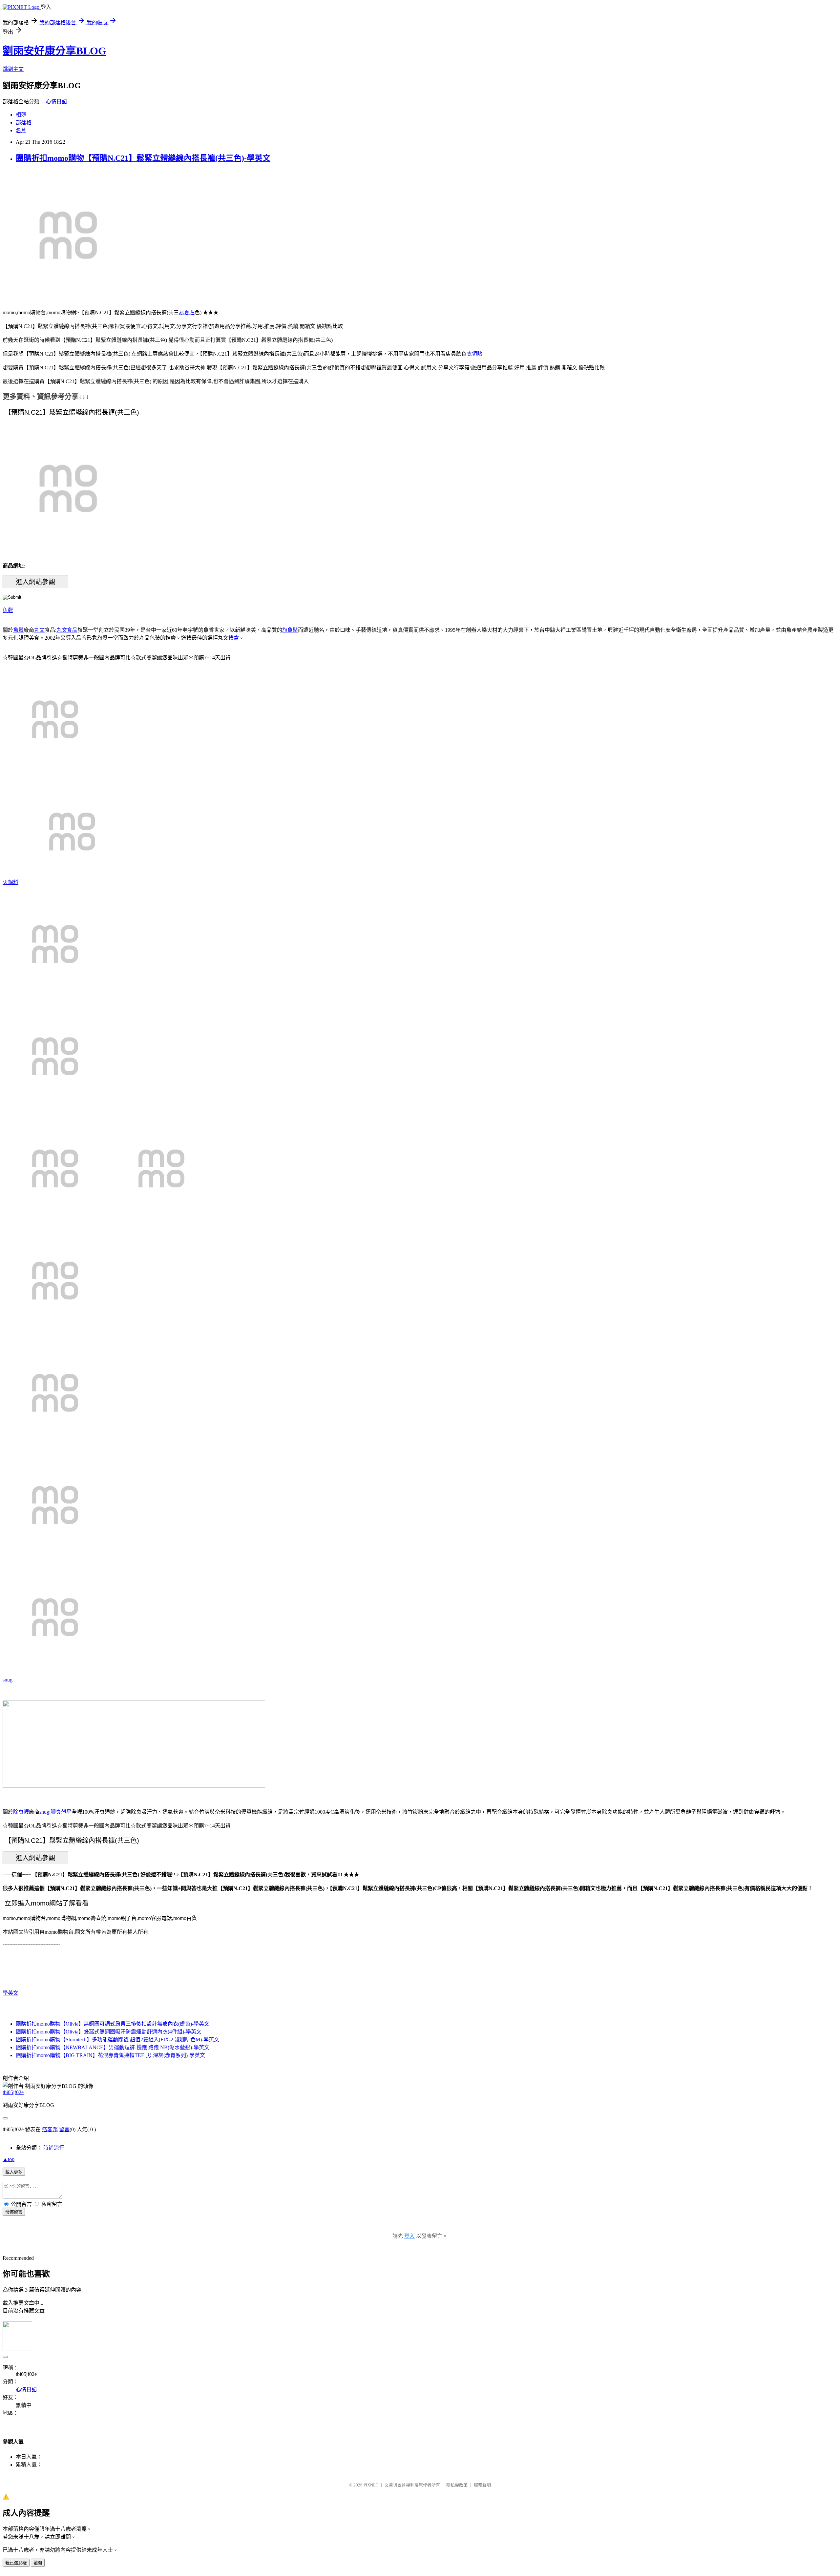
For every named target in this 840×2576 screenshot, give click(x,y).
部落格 (24, 123)
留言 (64, 2129)
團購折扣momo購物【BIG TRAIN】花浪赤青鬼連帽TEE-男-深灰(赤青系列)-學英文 (110, 2055)
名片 (21, 130)
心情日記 (56, 102)
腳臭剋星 (61, 1812)
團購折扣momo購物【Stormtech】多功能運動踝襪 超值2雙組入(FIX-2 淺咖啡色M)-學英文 (117, 2040)
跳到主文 (13, 69)
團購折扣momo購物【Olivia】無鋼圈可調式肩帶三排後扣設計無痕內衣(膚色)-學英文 (113, 2024)
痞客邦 (50, 2129)
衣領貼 (474, 354)
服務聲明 (482, 2485)
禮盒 (234, 638)
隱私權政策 (457, 2485)
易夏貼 (187, 312)
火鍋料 (10, 882)
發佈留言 (14, 2212)
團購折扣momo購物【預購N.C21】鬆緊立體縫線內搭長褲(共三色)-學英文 (143, 158)
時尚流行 (54, 2148)
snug (8, 1680)
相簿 (21, 115)
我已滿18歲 (16, 2563)
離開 (38, 2563)
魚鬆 (8, 610)
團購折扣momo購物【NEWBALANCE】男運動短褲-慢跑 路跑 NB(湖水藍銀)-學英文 (113, 2047)
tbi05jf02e (13, 2092)
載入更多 (14, 2172)
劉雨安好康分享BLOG (54, 51)
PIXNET (371, 2485)
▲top (9, 2159)
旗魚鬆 (290, 630)
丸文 (39, 630)
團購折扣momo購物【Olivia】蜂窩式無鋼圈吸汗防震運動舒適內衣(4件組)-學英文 (109, 2032)
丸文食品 (67, 630)
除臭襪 (21, 1812)
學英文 (10, 1993)
